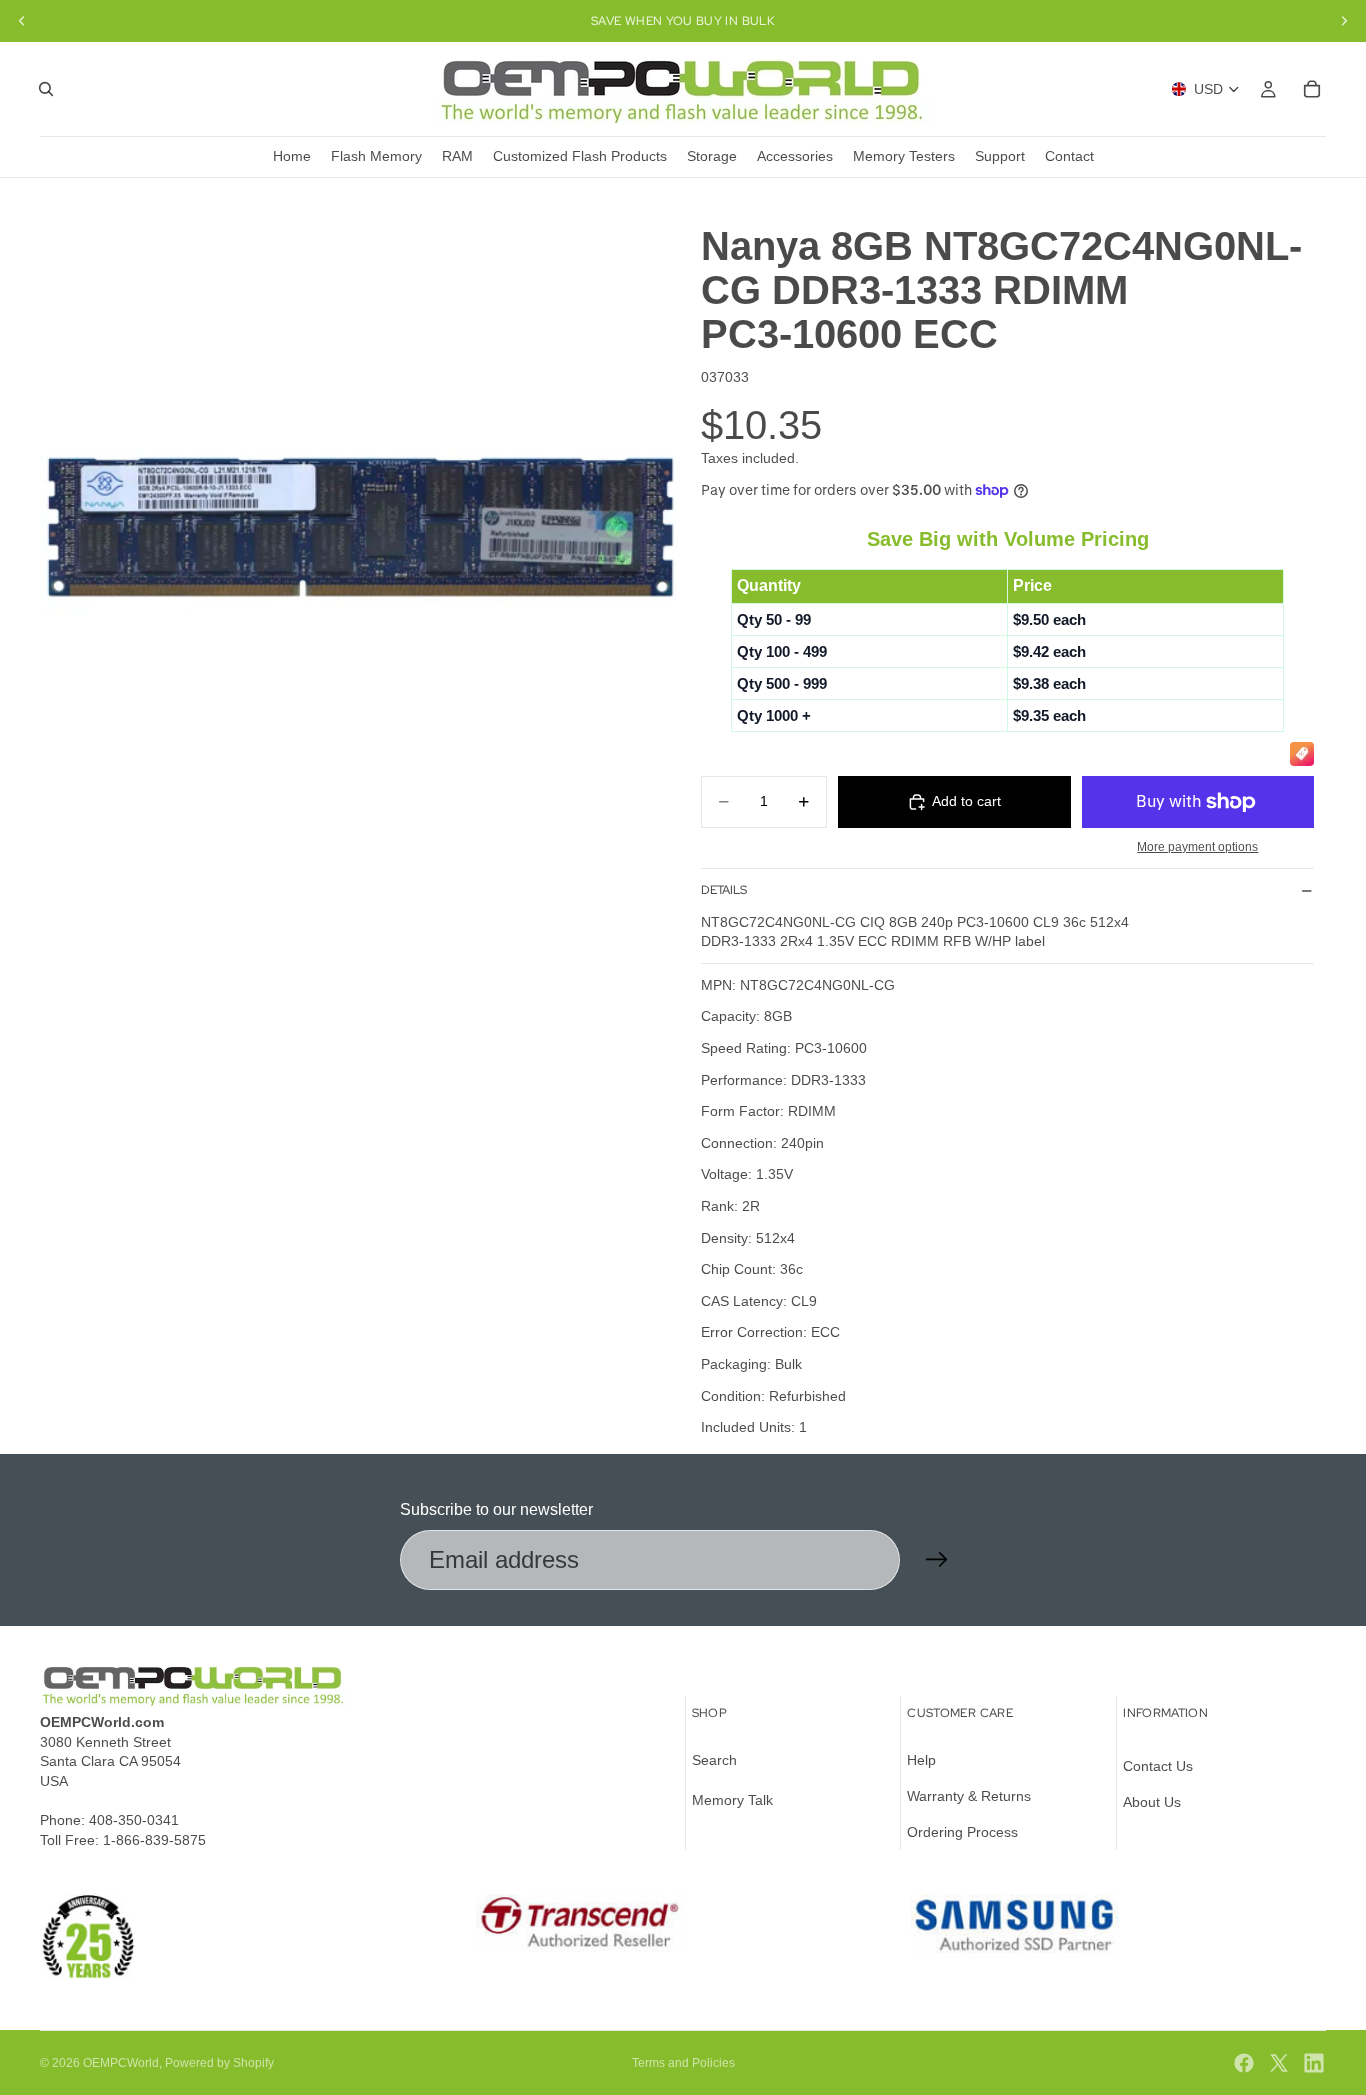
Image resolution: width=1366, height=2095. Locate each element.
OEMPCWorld (121, 2063)
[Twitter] (1279, 2063)
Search (714, 1761)
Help (921, 1761)
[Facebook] (1244, 2063)
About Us (1152, 1802)
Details (724, 890)
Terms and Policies (683, 2063)
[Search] (46, 89)
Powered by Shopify (219, 2063)
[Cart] (1312, 89)
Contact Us (1158, 1767)
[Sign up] (937, 1560)
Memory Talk (732, 1800)
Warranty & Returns (969, 1796)
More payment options (1197, 846)
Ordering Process (962, 1832)
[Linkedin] (1314, 2063)
